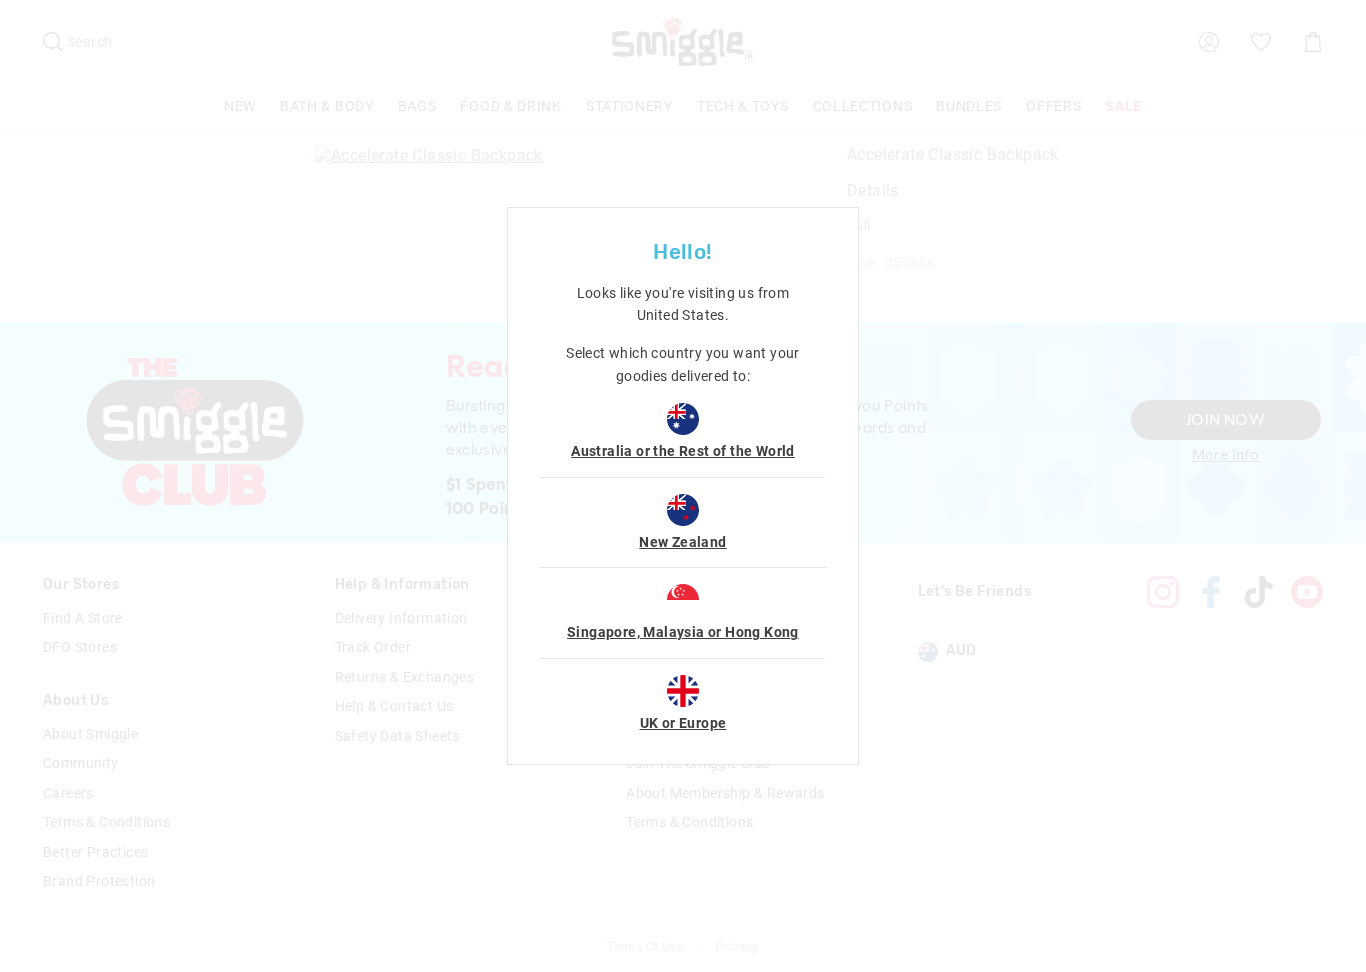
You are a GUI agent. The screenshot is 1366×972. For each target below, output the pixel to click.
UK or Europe (683, 723)
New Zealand (682, 542)
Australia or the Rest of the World (683, 451)
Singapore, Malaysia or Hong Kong (683, 632)
